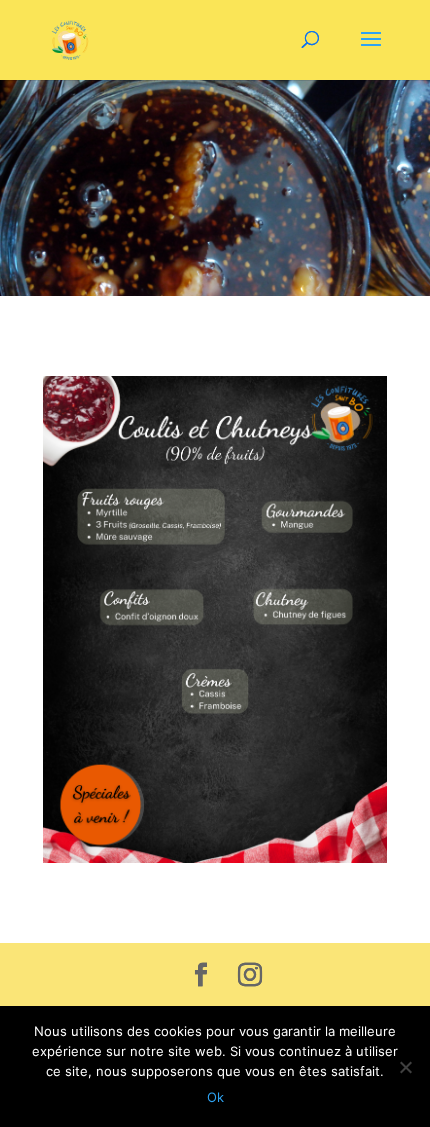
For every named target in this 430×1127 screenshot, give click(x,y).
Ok (215, 1097)
